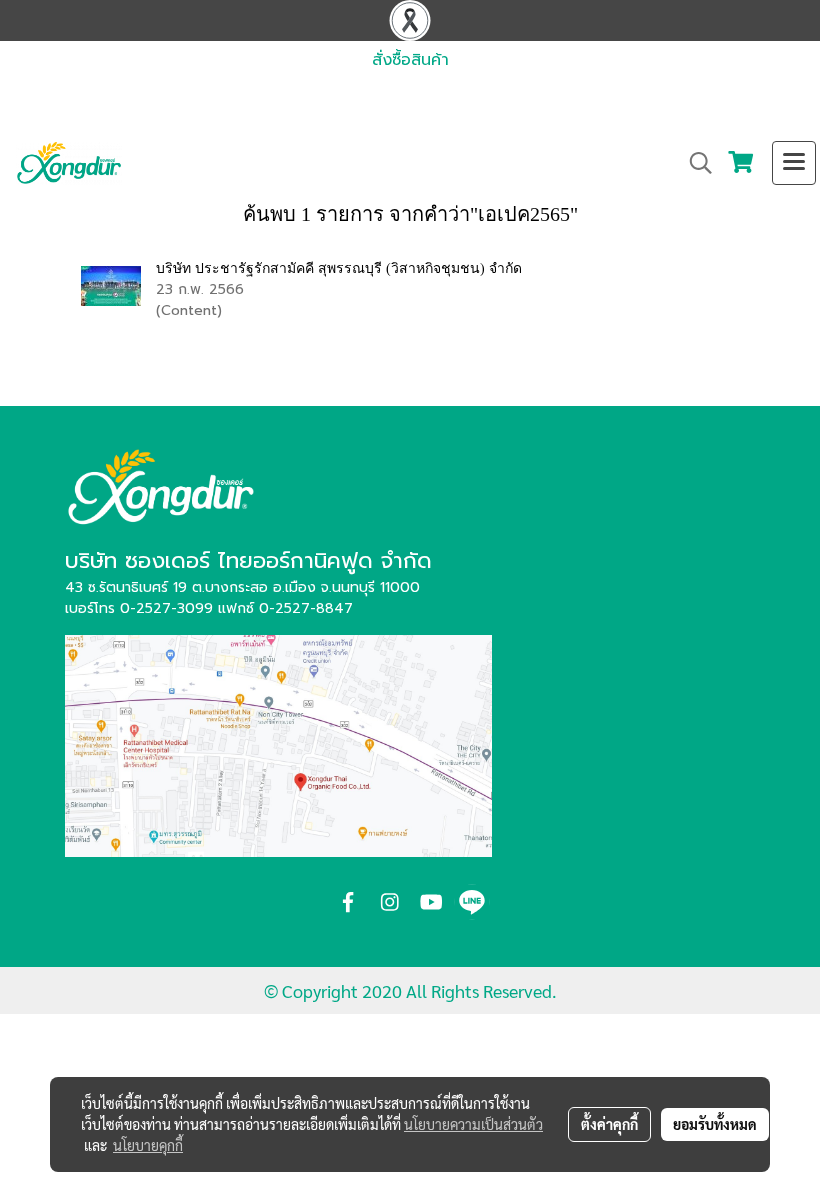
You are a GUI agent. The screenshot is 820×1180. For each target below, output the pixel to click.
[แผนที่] (278, 744)
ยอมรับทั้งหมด (715, 1124)
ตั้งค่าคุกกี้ (609, 1124)
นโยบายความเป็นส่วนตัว (473, 1124)
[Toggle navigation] (794, 163)
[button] (694, 163)
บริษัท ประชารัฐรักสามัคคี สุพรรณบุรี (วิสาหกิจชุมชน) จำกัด (339, 268)
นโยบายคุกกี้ (148, 1145)
